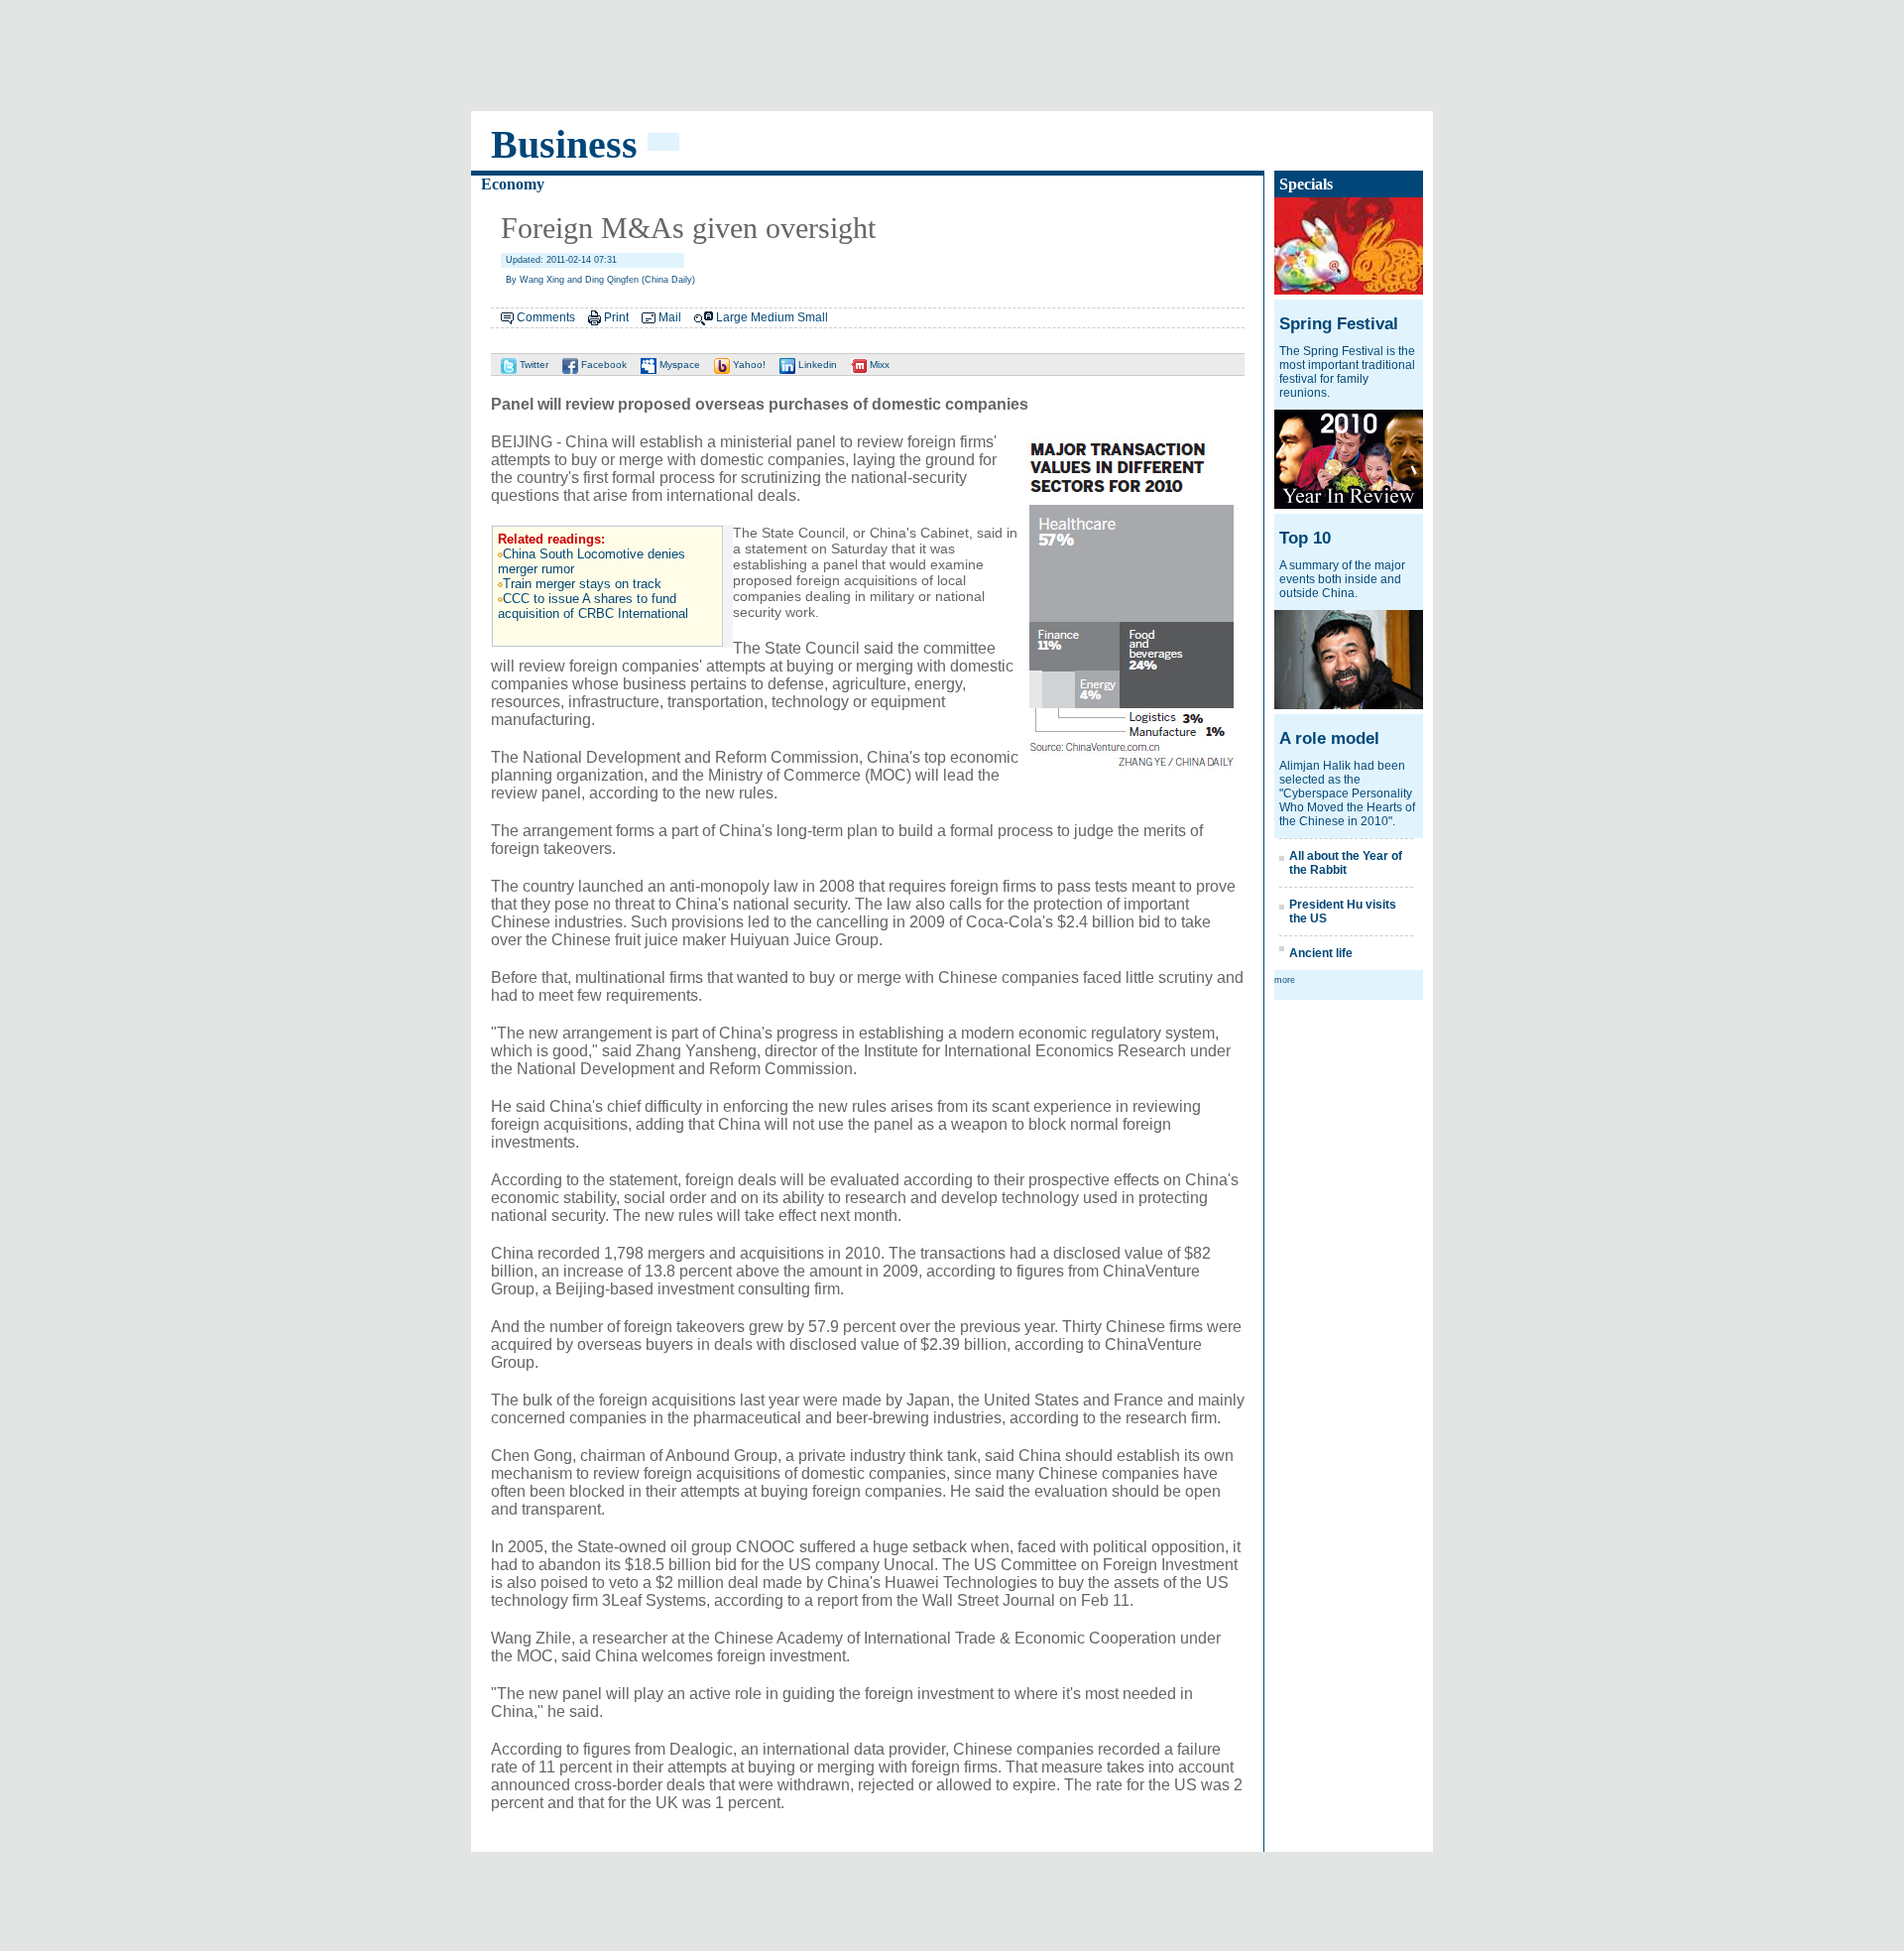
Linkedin (816, 365)
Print (616, 317)
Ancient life (1321, 953)
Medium (773, 317)
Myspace (678, 365)
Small (813, 317)
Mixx (878, 365)
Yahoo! (748, 365)
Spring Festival (1339, 324)
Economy (513, 184)
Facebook (602, 365)
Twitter (533, 365)
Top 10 (1305, 538)
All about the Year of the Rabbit (1346, 863)
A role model (1329, 738)
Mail (670, 317)
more (1285, 980)
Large (732, 317)
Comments (546, 317)
